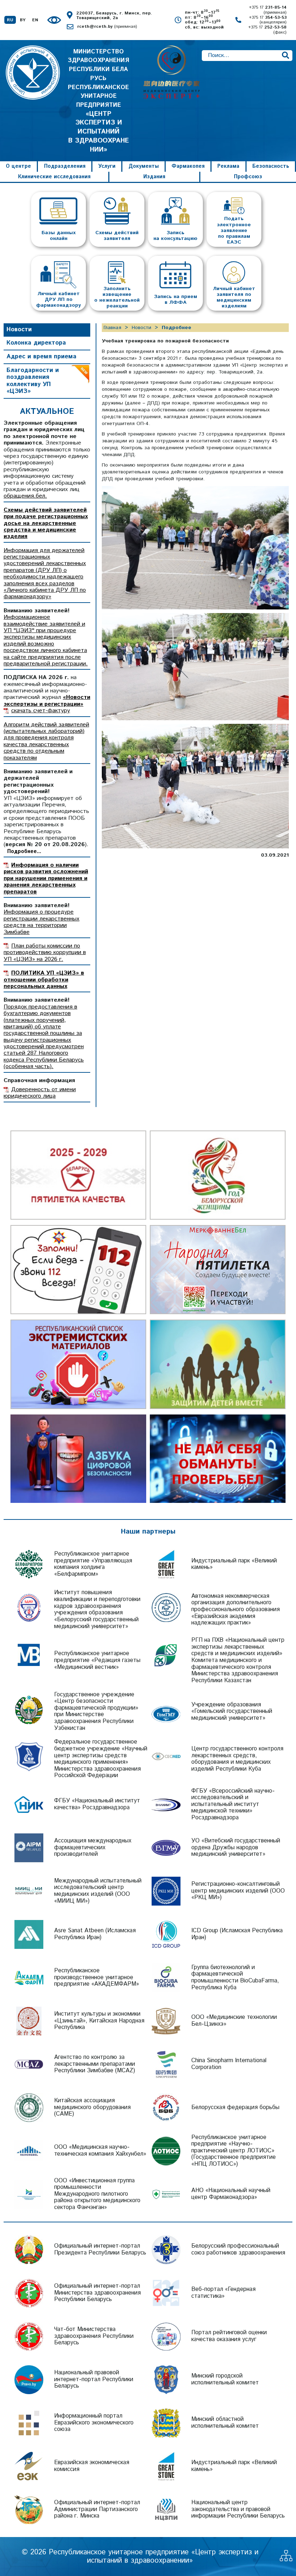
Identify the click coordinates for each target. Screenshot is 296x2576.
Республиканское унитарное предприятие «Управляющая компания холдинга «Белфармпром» (93, 1564)
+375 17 (268, 10)
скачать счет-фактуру (41, 711)
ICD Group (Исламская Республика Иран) (237, 1934)
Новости (19, 329)
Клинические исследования (54, 177)
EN (35, 20)
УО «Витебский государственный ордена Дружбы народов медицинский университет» (236, 1847)
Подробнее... (24, 852)
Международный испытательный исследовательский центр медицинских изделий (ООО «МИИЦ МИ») (98, 1891)
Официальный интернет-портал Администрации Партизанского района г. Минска (97, 2509)
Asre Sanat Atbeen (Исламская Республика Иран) (95, 1934)
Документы (144, 166)
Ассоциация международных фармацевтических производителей (93, 1847)
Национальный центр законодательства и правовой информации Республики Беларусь (238, 2509)
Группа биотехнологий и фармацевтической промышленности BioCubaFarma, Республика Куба (235, 1978)
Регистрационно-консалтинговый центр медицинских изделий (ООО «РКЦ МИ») (238, 1891)
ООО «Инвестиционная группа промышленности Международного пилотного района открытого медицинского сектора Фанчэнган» (97, 2194)
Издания (154, 177)
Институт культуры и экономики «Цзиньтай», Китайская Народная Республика (99, 2021)
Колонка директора (36, 343)
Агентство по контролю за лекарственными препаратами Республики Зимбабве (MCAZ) (95, 2064)
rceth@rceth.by (107, 27)
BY (23, 20)
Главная (112, 328)
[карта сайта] (286, 2559)
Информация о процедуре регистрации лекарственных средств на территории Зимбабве (42, 922)
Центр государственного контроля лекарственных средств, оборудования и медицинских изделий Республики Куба (237, 1759)
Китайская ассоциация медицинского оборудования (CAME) (92, 2107)
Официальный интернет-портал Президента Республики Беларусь (100, 2249)
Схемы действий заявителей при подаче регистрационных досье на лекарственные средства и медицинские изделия (46, 523)
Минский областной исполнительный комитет (225, 2423)
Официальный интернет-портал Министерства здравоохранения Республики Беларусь (97, 2293)
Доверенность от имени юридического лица (40, 1093)
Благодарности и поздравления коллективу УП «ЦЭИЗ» (33, 381)
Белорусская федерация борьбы (235, 2107)
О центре (18, 166)
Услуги (107, 166)
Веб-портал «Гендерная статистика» (223, 2293)
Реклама (228, 166)
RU (10, 20)
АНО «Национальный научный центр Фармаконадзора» (231, 2194)
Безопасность (271, 166)
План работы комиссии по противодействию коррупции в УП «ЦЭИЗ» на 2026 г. (45, 953)
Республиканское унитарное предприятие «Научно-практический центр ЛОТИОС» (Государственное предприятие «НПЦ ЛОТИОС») (234, 2151)
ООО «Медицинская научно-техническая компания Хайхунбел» (100, 2151)
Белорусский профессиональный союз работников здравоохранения (238, 2249)
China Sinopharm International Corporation (229, 2064)
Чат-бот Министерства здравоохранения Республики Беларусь (94, 2336)
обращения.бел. (25, 496)
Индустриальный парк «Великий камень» (234, 1564)
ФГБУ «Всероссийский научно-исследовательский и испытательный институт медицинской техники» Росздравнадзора (233, 1805)
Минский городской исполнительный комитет (225, 2379)
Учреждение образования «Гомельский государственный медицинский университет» (232, 1711)
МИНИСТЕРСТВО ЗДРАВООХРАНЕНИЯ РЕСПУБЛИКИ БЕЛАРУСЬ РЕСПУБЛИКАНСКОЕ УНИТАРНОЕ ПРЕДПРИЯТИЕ (98, 101)
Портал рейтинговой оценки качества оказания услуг (229, 2336)
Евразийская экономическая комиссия (92, 2466)
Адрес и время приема (42, 357)
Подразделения (65, 166)
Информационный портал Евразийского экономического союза (94, 2423)
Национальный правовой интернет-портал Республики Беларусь (94, 2379)
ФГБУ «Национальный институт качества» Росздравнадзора (97, 1804)
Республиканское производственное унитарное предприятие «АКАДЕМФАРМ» (97, 1977)
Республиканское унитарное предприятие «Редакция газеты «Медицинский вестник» (97, 1660)
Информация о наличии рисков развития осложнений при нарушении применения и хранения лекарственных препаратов (46, 878)
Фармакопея (188, 166)
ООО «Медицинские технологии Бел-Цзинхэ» (234, 2021)
